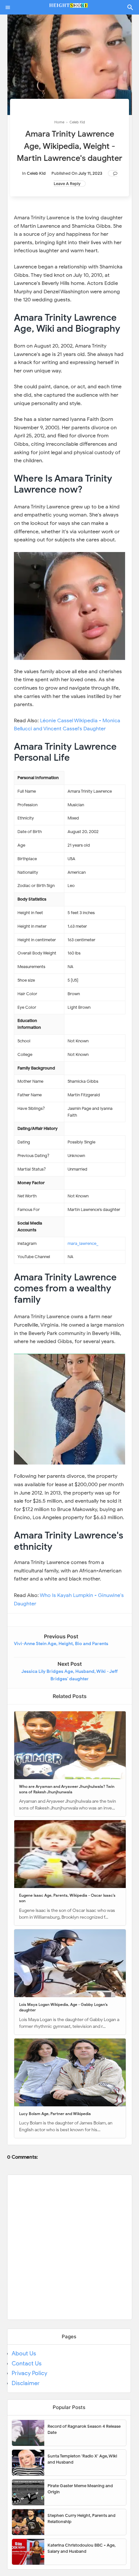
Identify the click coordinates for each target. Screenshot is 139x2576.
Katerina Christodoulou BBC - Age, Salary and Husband (81, 2548)
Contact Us (27, 2363)
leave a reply (67, 184)
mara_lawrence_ (83, 1243)
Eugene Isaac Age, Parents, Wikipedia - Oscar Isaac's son (67, 1898)
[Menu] (8, 7)
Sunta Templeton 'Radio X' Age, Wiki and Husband (82, 2459)
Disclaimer (26, 2383)
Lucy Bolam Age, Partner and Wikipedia (55, 2114)
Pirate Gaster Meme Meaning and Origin (80, 2489)
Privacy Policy (29, 2373)
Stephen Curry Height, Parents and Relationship (81, 2519)
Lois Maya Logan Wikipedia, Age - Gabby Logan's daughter (63, 2007)
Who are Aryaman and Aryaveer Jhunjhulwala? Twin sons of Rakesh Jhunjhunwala (67, 1789)
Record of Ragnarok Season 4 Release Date (84, 2430)
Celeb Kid (36, 173)
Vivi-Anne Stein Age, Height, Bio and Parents (61, 1644)
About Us (24, 2353)
